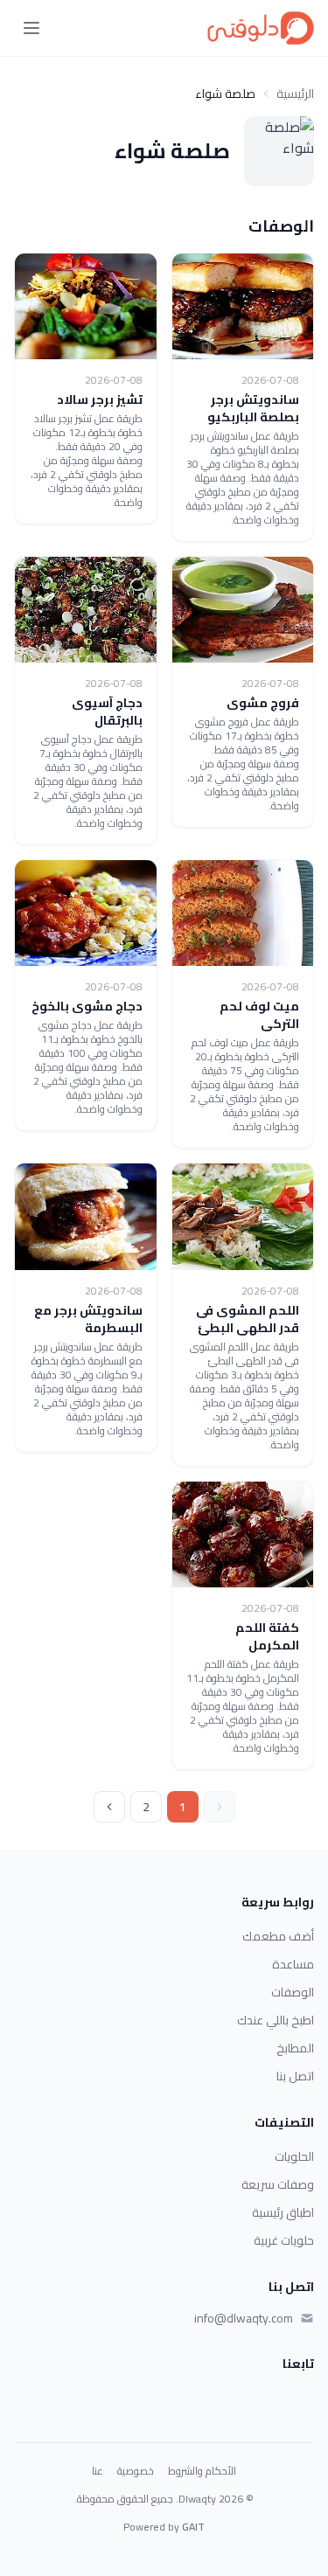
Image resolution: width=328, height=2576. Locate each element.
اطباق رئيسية (283, 2212)
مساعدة (293, 1964)
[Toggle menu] (31, 28)
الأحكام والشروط (202, 2471)
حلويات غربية (284, 2240)
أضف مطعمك (278, 1936)
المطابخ (295, 2048)
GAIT (193, 2527)
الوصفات (293, 1992)
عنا (98, 2471)
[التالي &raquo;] (109, 1807)
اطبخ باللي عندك (276, 2020)
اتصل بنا (295, 2076)
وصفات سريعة (278, 2184)
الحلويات (294, 2156)
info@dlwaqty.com (244, 2318)
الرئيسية (295, 94)
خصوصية (136, 2471)
